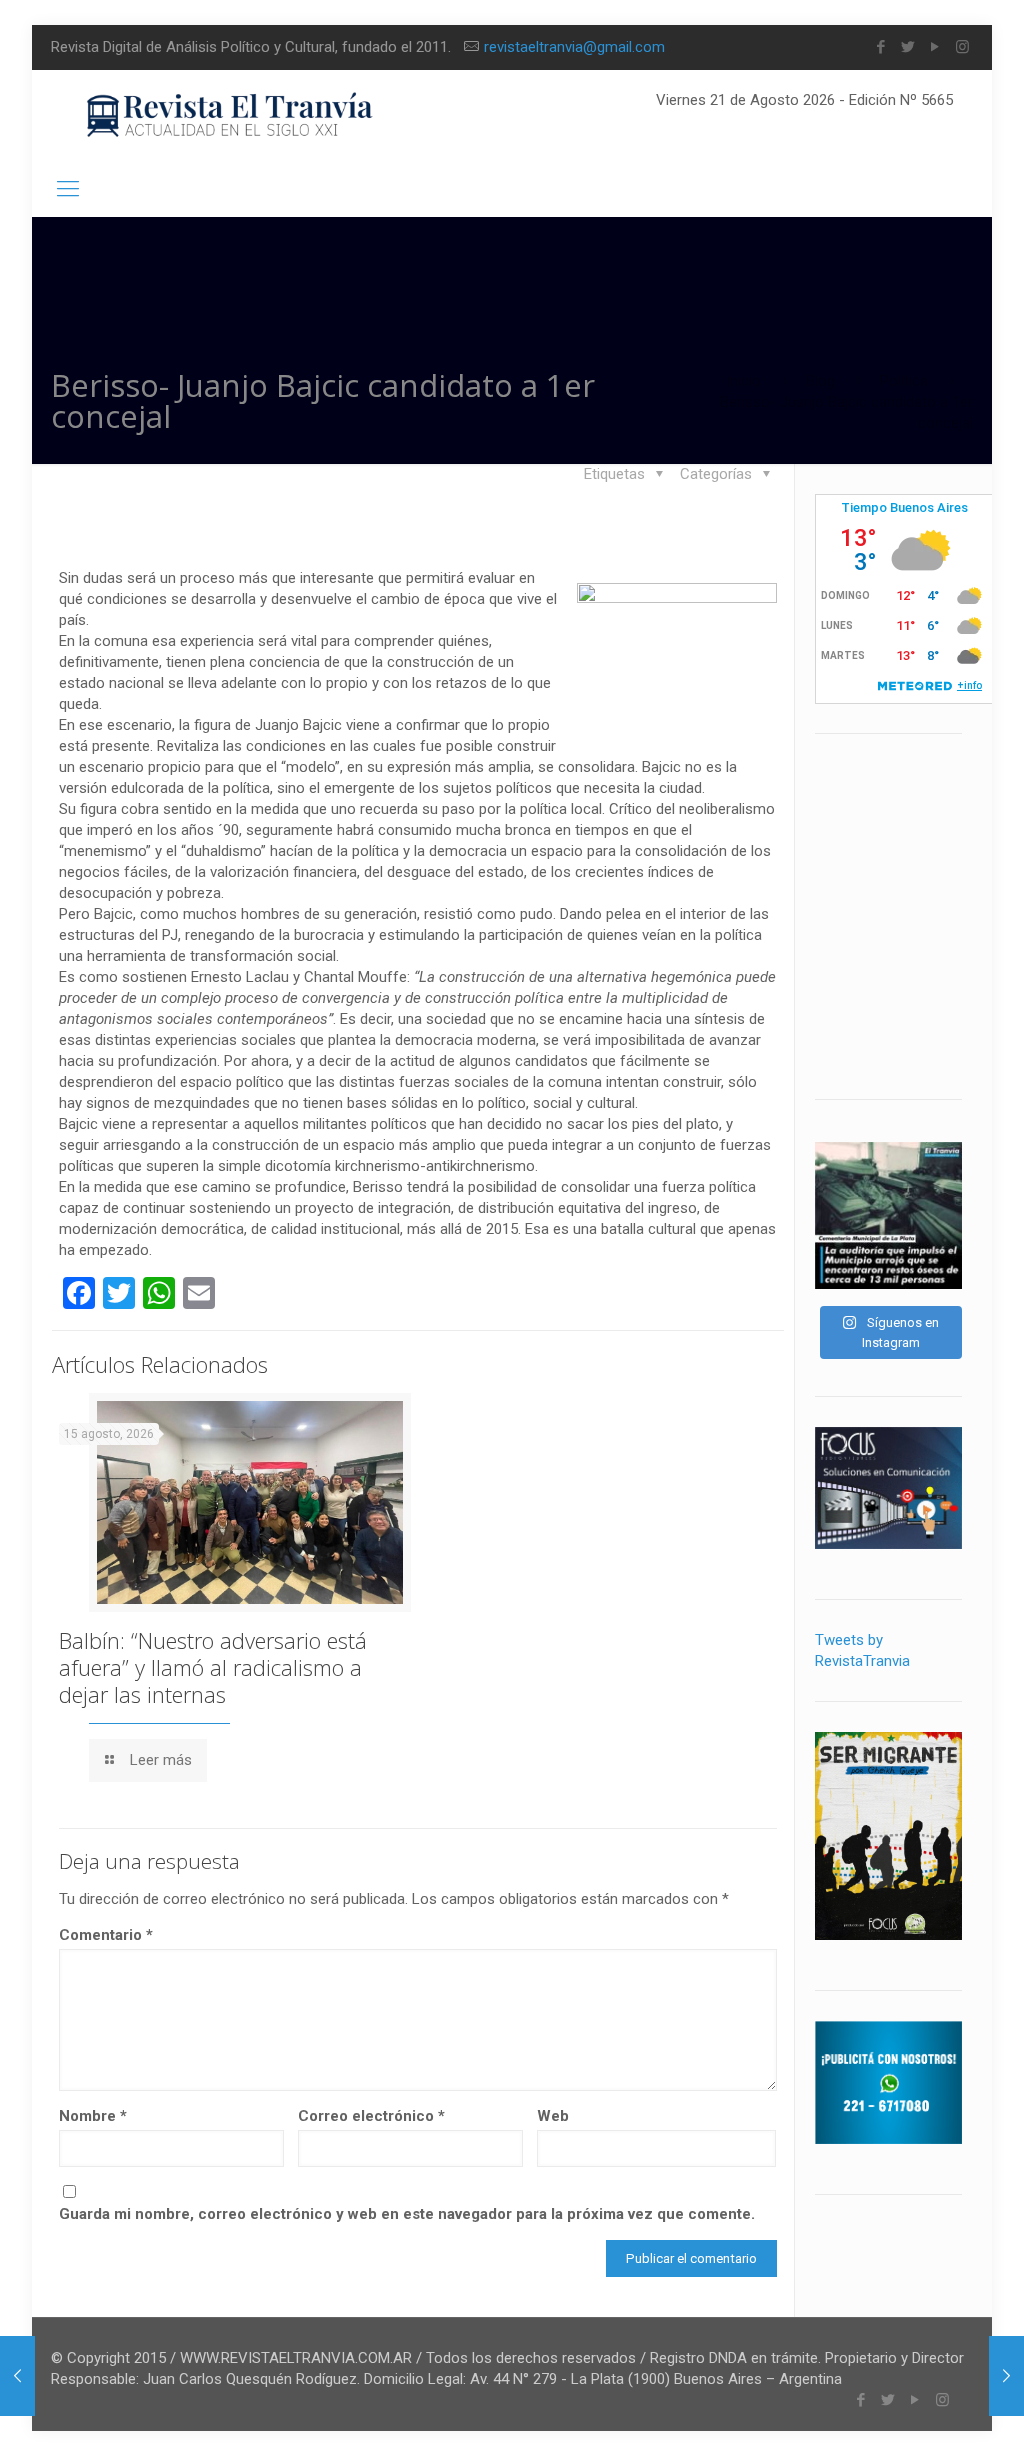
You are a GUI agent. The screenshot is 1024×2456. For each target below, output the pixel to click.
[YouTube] (935, 47)
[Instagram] (962, 47)
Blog (820, 381)
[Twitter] (908, 47)
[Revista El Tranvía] (230, 115)
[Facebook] (881, 47)
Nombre (93, 2116)
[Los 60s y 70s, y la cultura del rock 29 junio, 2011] (1006, 2376)
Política (904, 381)
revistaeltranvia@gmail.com (574, 47)
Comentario (106, 1935)
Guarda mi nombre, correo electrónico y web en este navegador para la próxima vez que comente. (407, 2214)
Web (553, 2116)
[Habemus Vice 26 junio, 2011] (17, 2376)
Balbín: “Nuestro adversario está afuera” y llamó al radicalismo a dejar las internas (213, 1667)
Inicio (743, 381)
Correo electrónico (371, 2116)
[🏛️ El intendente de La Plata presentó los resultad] (888, 1215)
